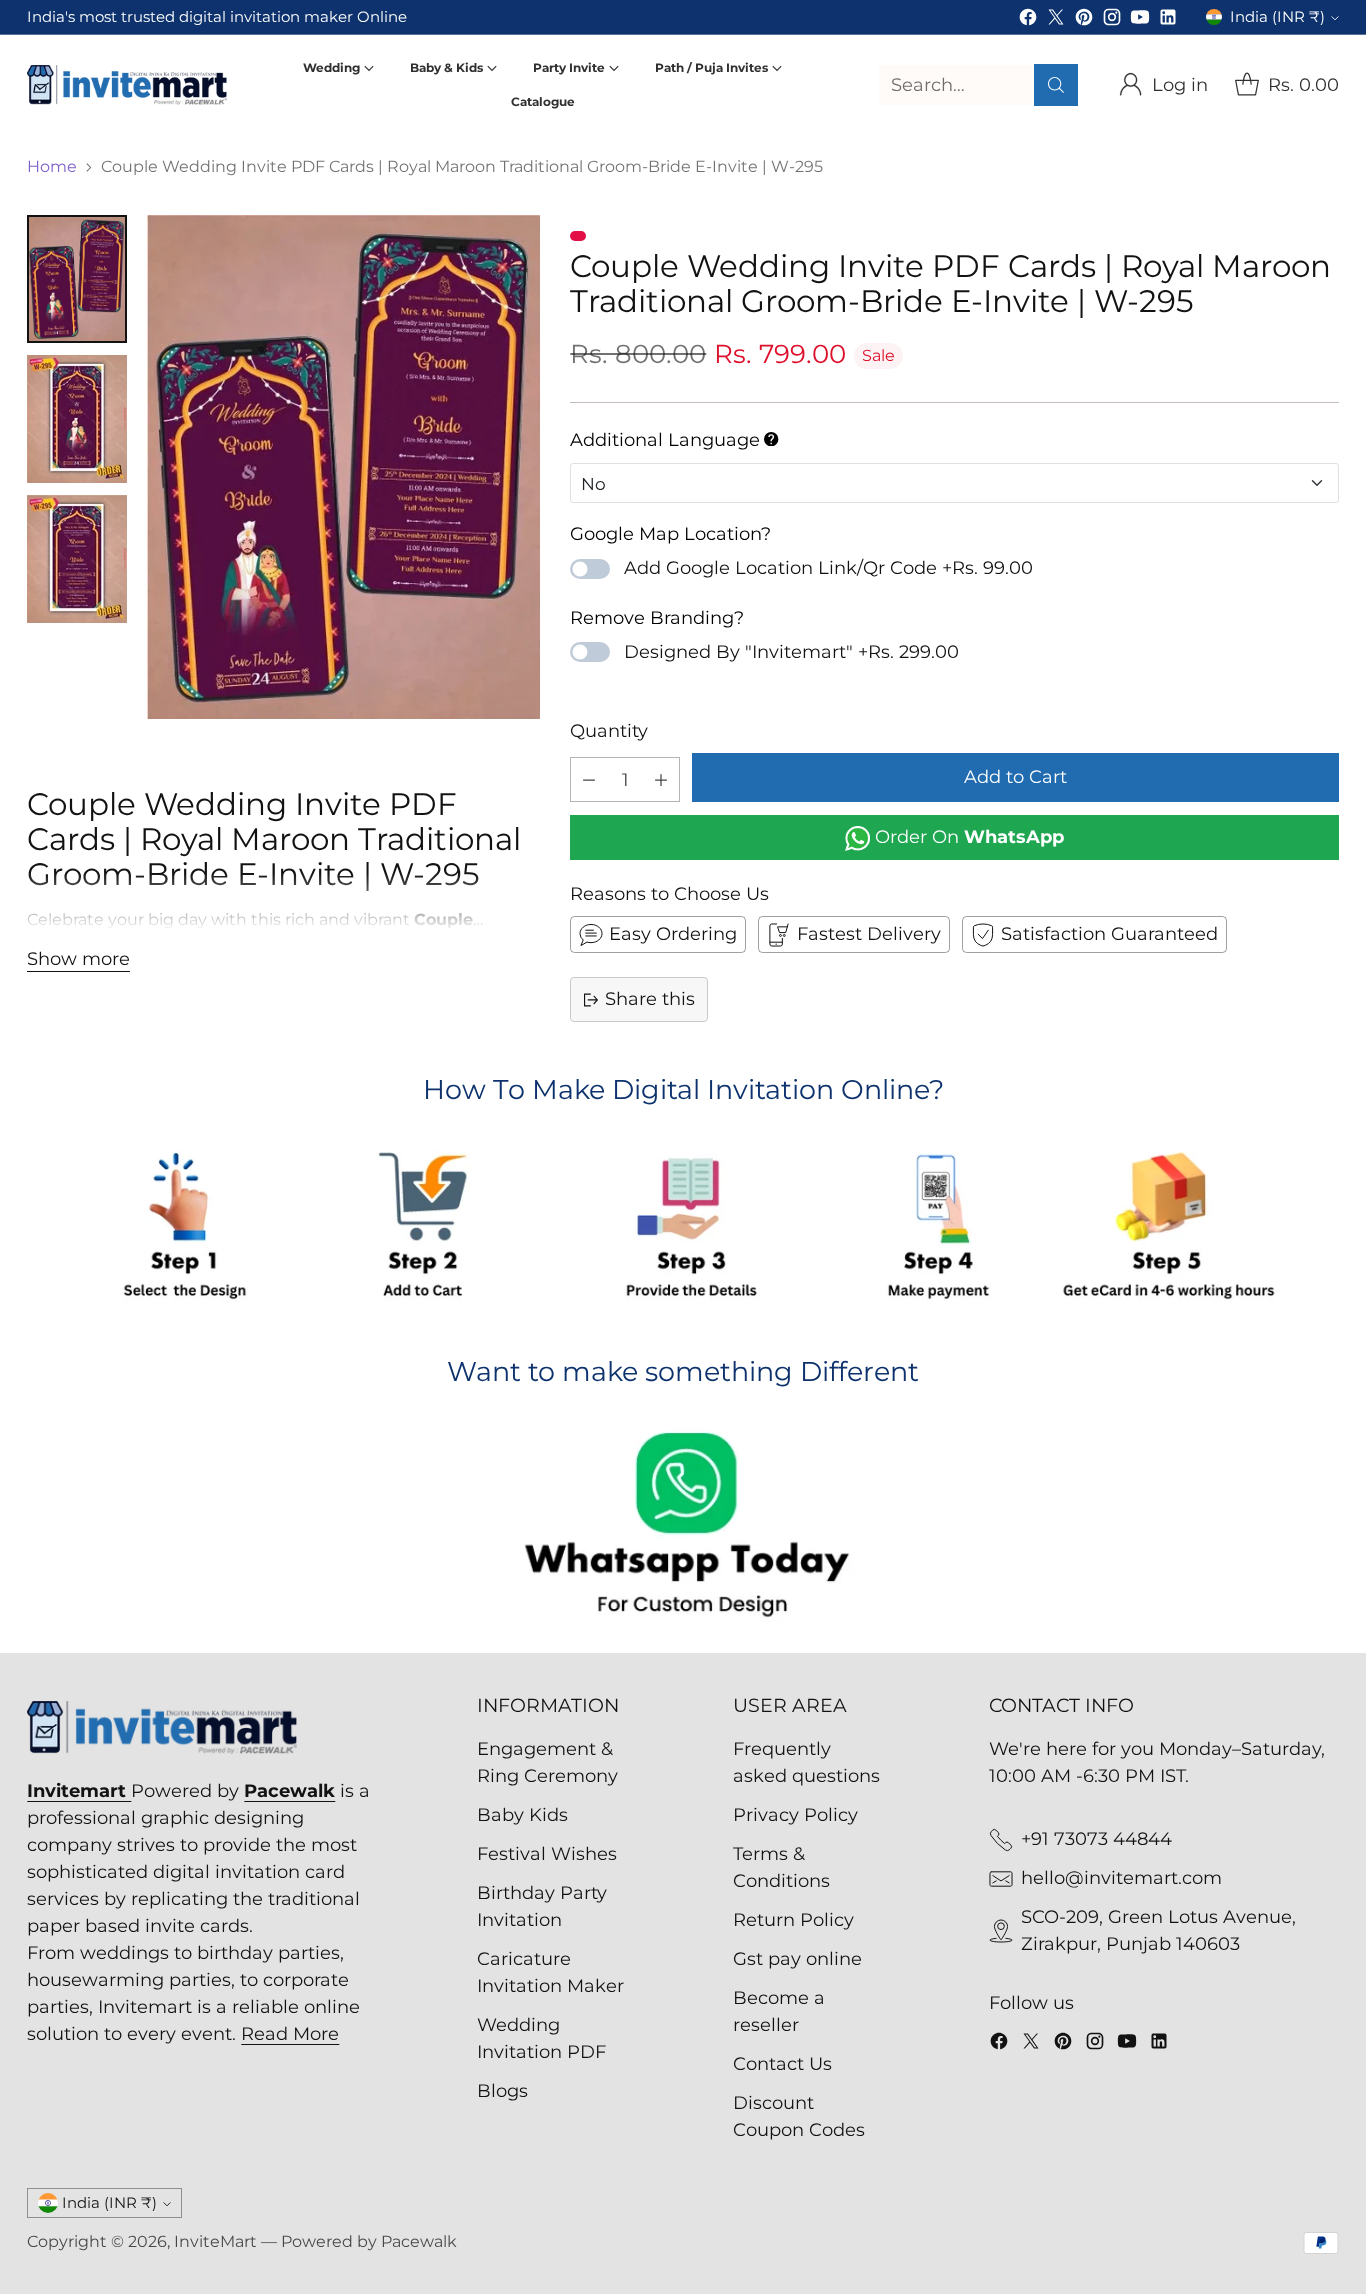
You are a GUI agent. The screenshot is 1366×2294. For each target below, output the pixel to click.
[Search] (1056, 85)
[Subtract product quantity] (589, 779)
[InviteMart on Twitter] (1056, 21)
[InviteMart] (127, 84)
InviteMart (215, 2241)
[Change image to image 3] (77, 559)
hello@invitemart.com (1121, 1878)
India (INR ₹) (1277, 17)
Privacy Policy (795, 1815)
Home (52, 166)
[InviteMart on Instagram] (1112, 21)
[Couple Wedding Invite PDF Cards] (343, 467)
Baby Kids (522, 1815)
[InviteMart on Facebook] (1028, 21)
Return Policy (793, 1920)
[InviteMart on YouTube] (1140, 21)
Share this (650, 999)
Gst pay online (797, 1959)
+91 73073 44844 (1096, 1839)
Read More (290, 2034)
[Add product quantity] (661, 779)
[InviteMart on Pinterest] (1084, 21)
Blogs (502, 2091)
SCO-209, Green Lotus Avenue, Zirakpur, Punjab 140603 (1158, 1930)
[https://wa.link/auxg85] (682, 1528)
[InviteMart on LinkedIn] (1168, 21)
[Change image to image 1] (77, 279)
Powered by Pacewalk (369, 2241)
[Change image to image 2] (77, 419)
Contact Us (782, 2064)
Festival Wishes (547, 1854)
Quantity (609, 731)
